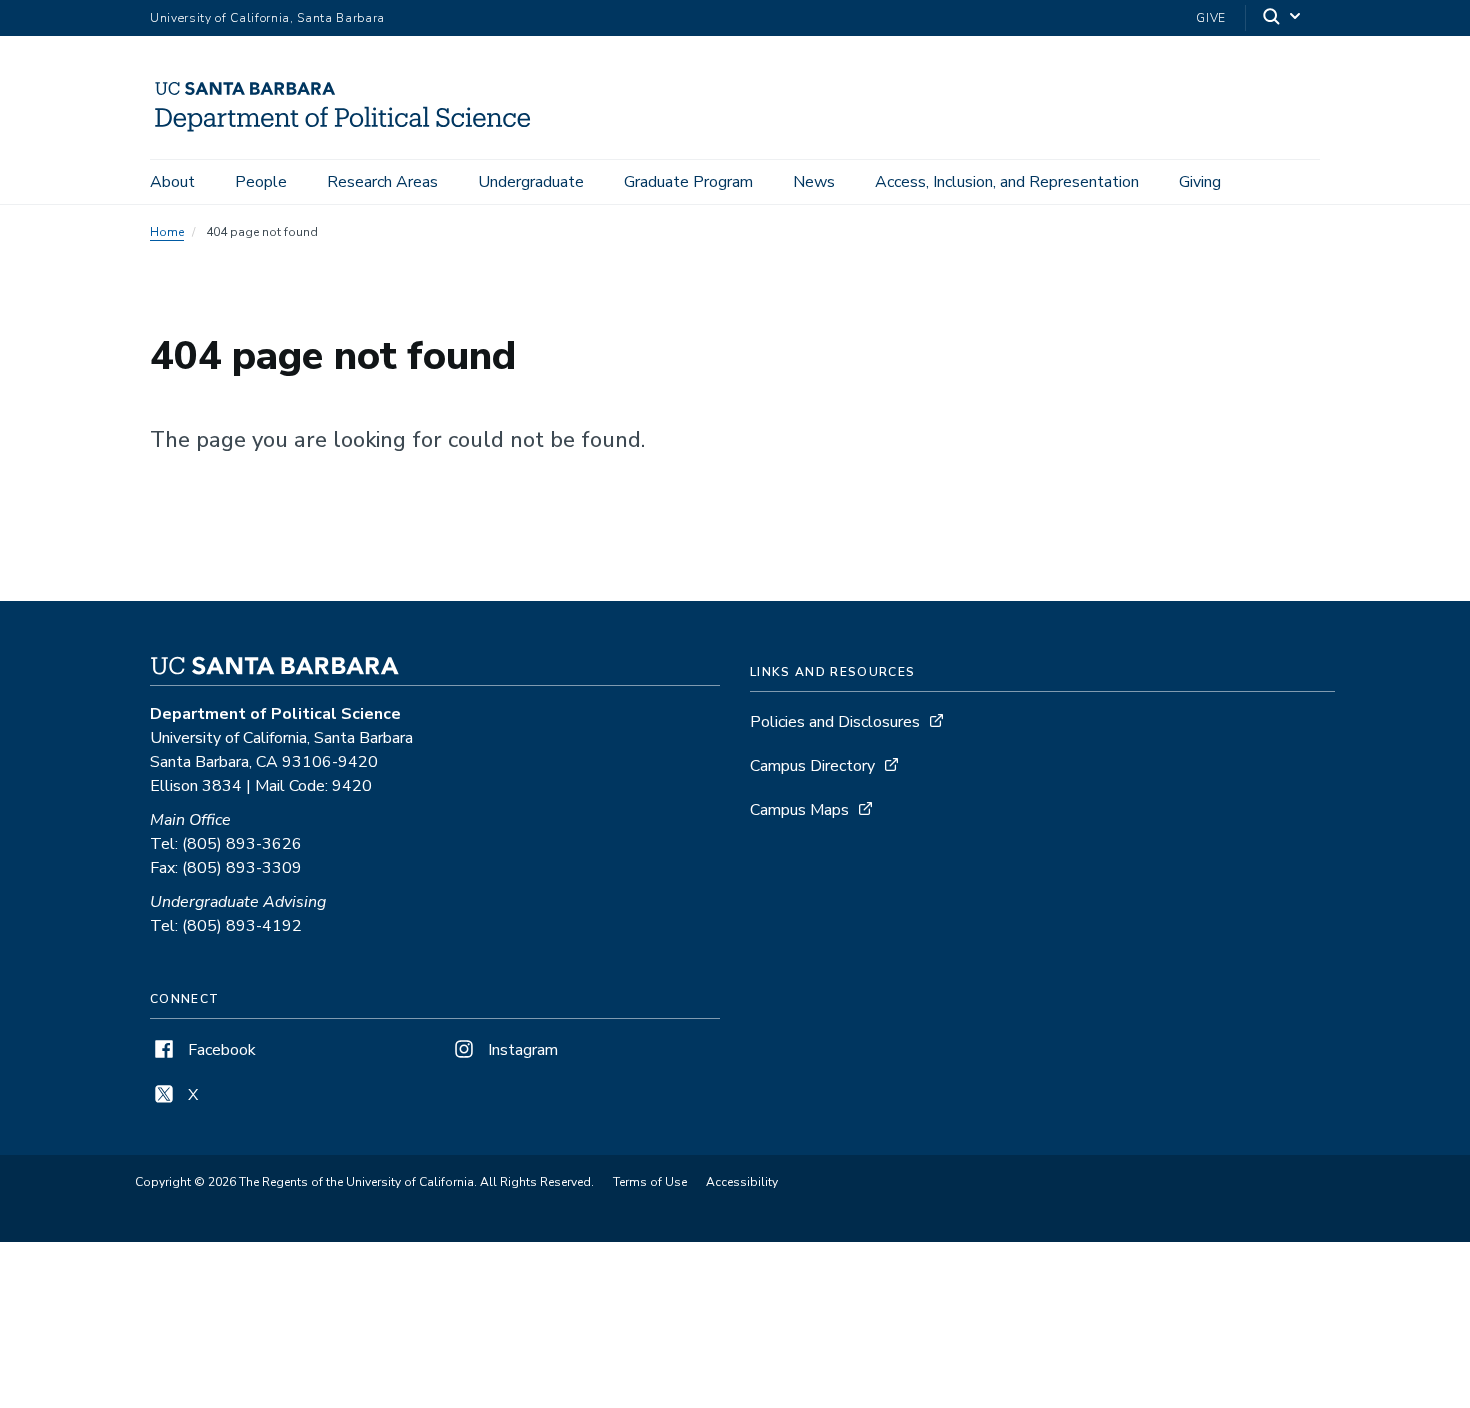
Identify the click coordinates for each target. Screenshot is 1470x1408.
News (814, 182)
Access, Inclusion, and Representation (1007, 182)
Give (1211, 18)
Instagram (521, 1050)
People (261, 182)
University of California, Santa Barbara (267, 18)
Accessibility (742, 1182)
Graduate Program (688, 182)
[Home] (351, 131)
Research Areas (382, 182)
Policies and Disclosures (835, 722)
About (172, 182)
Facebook (220, 1050)
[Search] (1283, 18)
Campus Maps (799, 810)
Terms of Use (650, 1182)
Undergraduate (531, 182)
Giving (1200, 182)
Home (167, 232)
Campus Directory (812, 766)
